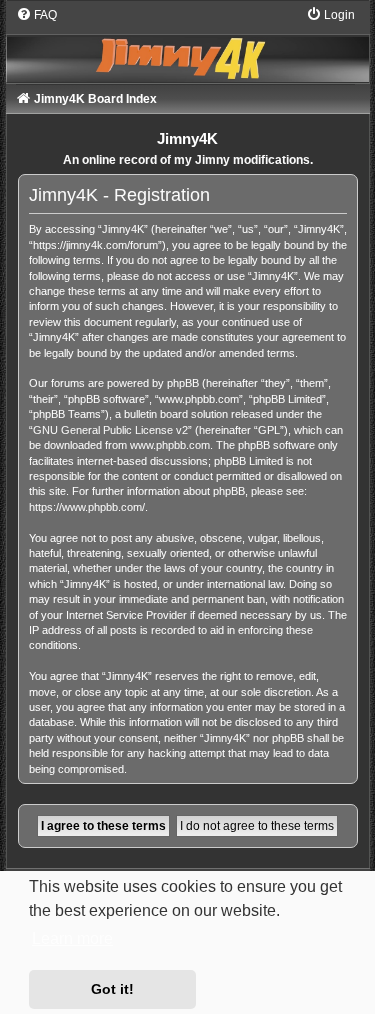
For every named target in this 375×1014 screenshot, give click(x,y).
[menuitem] (36, 15)
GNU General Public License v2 (110, 430)
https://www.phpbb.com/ (87, 507)
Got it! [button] (112, 989)
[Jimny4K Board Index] (188, 44)
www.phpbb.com (170, 445)
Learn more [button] (72, 938)
